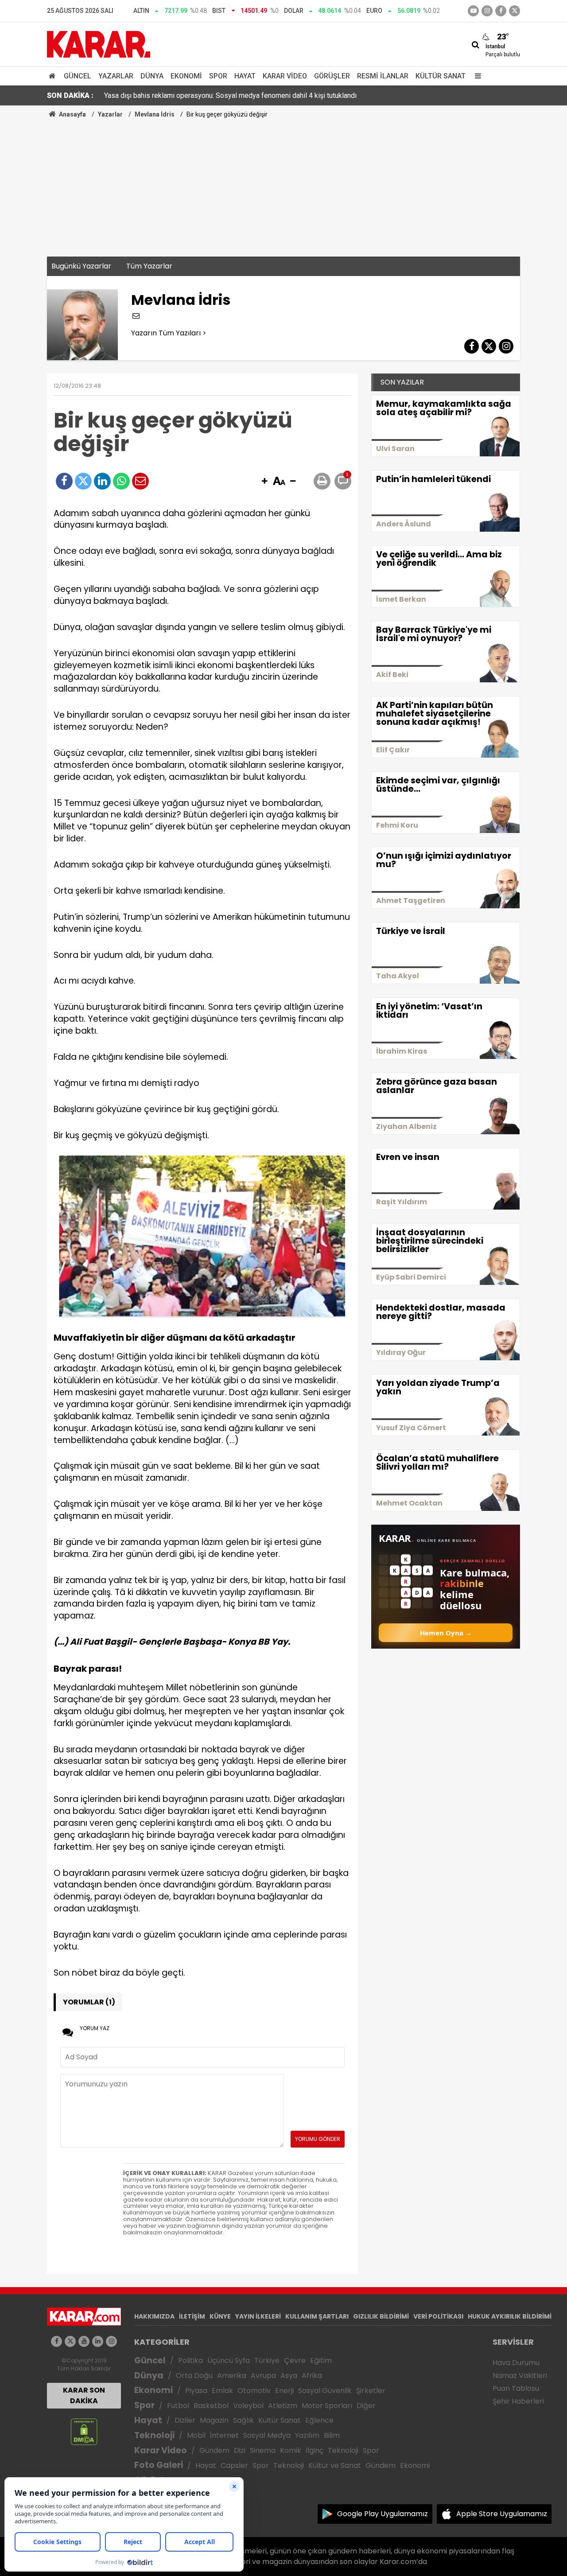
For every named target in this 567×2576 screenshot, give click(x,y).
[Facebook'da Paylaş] (64, 481)
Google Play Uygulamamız (383, 2514)
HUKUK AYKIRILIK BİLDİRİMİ (510, 2316)
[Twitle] (83, 481)
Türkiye (267, 2360)
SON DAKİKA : (70, 95)
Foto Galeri (159, 2465)
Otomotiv (254, 2391)
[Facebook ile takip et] (501, 11)
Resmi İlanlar (383, 76)
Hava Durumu (516, 2363)
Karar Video (285, 76)
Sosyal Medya (267, 2435)
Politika (190, 2360)
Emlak (222, 2391)
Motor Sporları (327, 2406)
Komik (291, 2450)
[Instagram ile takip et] (111, 2341)
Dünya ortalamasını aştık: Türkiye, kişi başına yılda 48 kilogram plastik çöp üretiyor (230, 95)
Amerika (232, 2376)
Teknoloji (154, 2435)
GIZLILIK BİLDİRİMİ (381, 2316)
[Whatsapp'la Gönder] (121, 481)
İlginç (315, 2450)
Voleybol (248, 2406)
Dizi (240, 2450)
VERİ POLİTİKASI (438, 2316)
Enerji (284, 2391)
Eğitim (321, 2360)
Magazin (214, 2420)
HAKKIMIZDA (154, 2316)
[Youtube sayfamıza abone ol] (84, 2341)
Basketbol (211, 2406)
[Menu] (476, 76)
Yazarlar (116, 76)
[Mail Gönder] (140, 481)
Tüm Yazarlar (149, 266)
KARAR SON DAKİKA (84, 2395)
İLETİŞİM (192, 2316)
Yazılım (307, 2435)
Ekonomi (186, 76)
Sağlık (243, 2420)
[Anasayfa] (54, 76)
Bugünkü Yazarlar (81, 266)
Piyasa (196, 2391)
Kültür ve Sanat (335, 2465)
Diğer (366, 2406)
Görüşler (332, 76)
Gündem (214, 2450)
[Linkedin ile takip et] (98, 2341)
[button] (264, 482)
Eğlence (319, 2420)
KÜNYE (220, 2316)
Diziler (185, 2420)
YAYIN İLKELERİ (258, 2316)
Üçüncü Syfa (229, 2360)
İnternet (224, 2435)
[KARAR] (99, 44)
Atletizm (283, 2406)
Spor (218, 76)
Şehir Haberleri (518, 2401)
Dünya (152, 76)
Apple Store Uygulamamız (502, 2514)
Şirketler (371, 2391)
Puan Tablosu (516, 2388)
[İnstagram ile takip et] (487, 11)
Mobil (196, 2435)
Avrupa (263, 2376)
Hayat (245, 76)
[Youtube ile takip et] (473, 11)
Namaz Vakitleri (520, 2376)
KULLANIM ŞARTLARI (317, 2316)
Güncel (78, 76)
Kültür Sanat (441, 76)
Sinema (263, 2450)
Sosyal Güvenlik (325, 2391)
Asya (289, 2376)
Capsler (234, 2465)
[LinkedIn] (102, 481)
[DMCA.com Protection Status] (84, 2431)
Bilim (332, 2435)
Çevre (295, 2360)
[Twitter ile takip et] (515, 11)
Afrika (312, 2376)
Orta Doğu (194, 2376)
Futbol (178, 2406)
